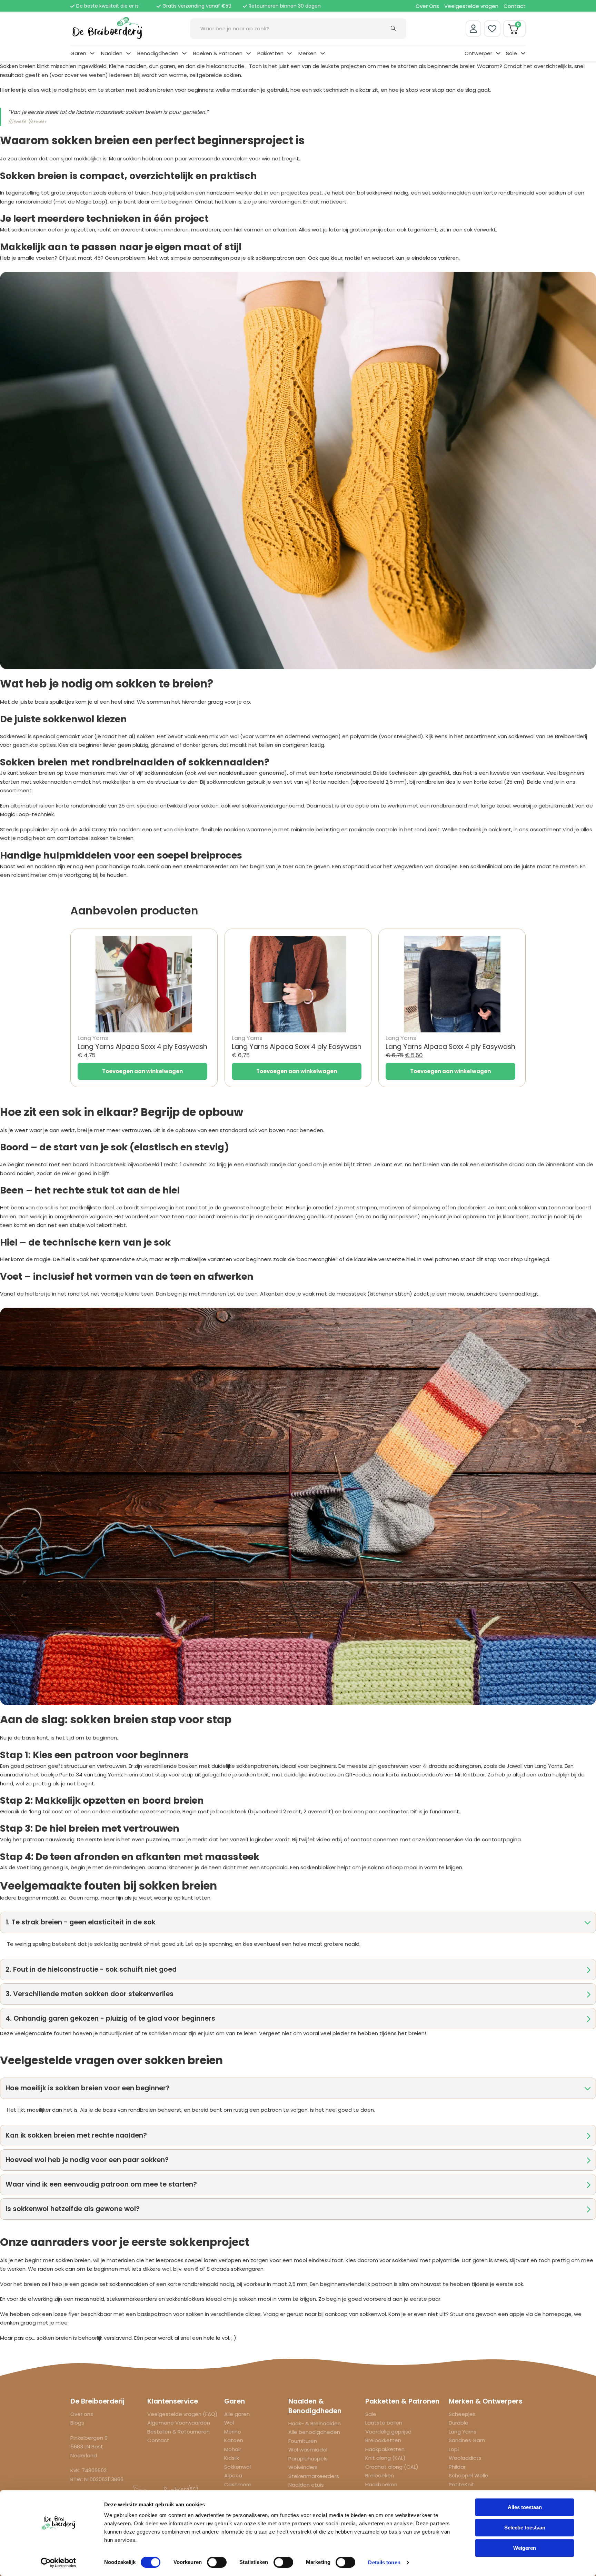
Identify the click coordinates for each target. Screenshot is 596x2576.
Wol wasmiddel (308, 2450)
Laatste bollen (384, 2423)
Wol (229, 2423)
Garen (78, 53)
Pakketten (270, 53)
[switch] (217, 2562)
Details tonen (384, 2562)
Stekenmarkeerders (314, 2476)
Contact (515, 6)
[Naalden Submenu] (128, 53)
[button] (298, 1922)
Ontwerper (478, 53)
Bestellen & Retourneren (178, 2432)
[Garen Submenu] (92, 53)
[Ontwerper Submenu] (498, 53)
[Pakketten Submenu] (290, 53)
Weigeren (525, 2548)
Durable (459, 2423)
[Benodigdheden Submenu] (184, 53)
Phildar (457, 2467)
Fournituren (303, 2441)
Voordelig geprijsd (388, 2432)
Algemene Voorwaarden (179, 2423)
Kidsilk (232, 2458)
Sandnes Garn (467, 2440)
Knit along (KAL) (385, 2458)
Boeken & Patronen (218, 53)
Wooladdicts (465, 2458)
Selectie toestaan (525, 2528)
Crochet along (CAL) (392, 2467)
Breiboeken (380, 2475)
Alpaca (233, 2475)
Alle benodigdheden (314, 2432)
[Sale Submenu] (523, 53)
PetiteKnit (461, 2484)
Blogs (77, 2423)
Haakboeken (381, 2484)
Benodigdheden (158, 53)
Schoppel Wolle (469, 2475)
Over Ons (427, 6)
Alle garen (237, 2414)
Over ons (82, 2414)
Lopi (454, 2449)
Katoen (234, 2440)
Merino (233, 2432)
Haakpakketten (385, 2449)
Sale (511, 53)
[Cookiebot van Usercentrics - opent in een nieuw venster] (58, 2563)
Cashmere (238, 2484)
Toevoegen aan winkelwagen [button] (142, 1071)
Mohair (233, 2449)
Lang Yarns (463, 2432)
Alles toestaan (525, 2507)
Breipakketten (383, 2440)
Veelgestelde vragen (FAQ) (182, 2414)
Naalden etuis (306, 2485)
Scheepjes (462, 2414)
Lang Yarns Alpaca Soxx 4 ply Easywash (142, 1047)
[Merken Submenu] (323, 53)
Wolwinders (303, 2467)
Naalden (112, 53)
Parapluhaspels (308, 2459)
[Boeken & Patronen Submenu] (249, 53)
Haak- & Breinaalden (315, 2423)
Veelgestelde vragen (471, 6)
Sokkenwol (237, 2467)
